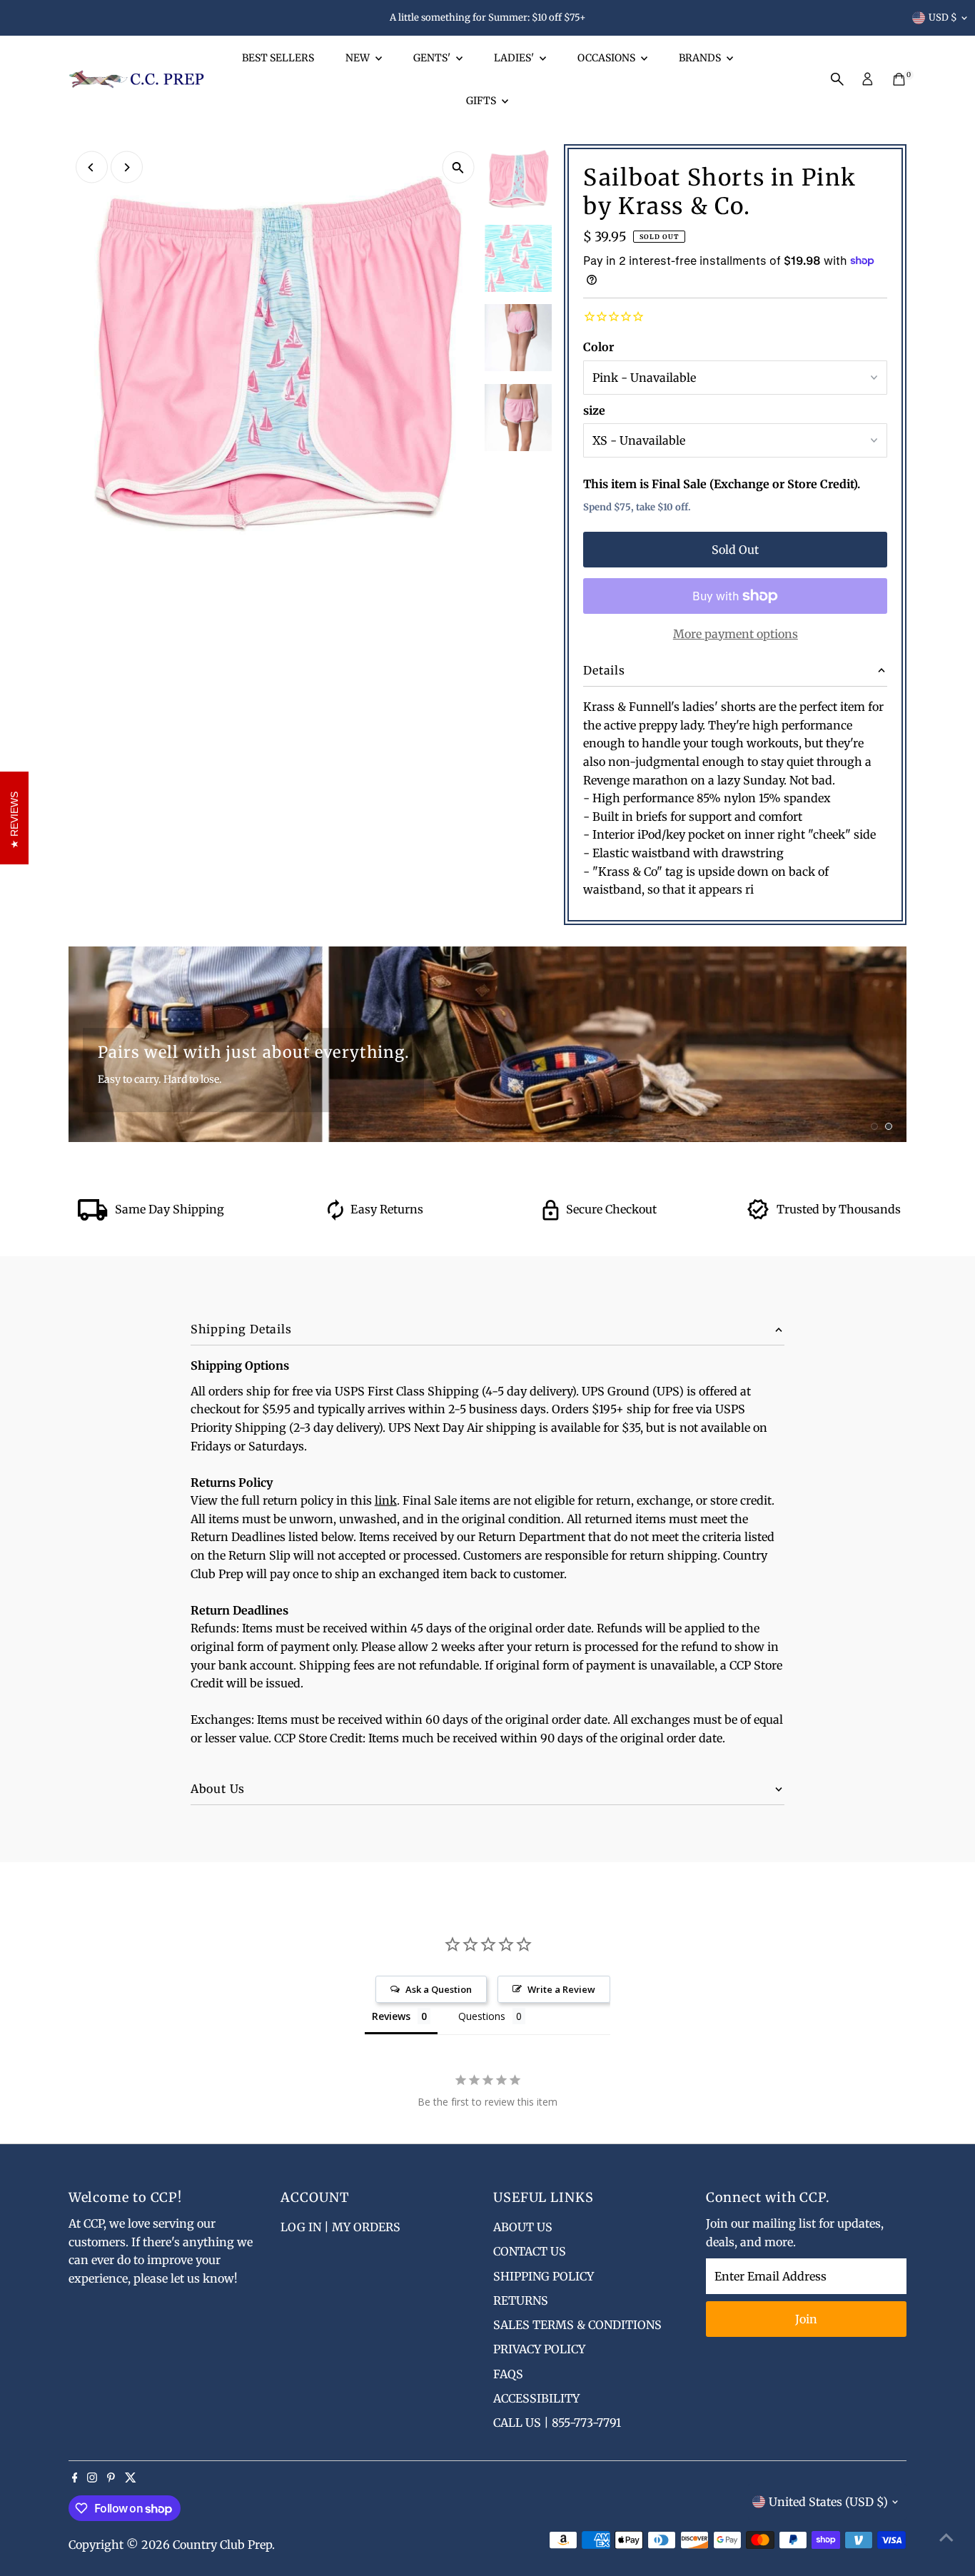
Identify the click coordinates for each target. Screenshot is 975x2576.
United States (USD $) (828, 2502)
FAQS (508, 2374)
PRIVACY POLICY (539, 2349)
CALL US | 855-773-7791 (557, 2423)
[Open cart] (899, 79)
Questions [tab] (482, 2016)
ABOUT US (523, 2227)
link (386, 1500)
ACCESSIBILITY (536, 2398)
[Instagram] (92, 2478)
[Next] (127, 167)
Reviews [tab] (391, 2016)
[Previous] (92, 167)
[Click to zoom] (458, 167)
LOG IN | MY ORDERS (340, 2227)
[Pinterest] (111, 2478)
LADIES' (515, 58)
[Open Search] (837, 79)
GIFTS (482, 101)
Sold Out (735, 550)
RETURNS (521, 2300)
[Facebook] (75, 2478)
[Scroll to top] (946, 2537)
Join (806, 2319)
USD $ (943, 17)
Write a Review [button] (561, 1989)
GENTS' (433, 58)
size (594, 410)
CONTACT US (530, 2251)
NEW (359, 58)
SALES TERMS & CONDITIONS (577, 2325)
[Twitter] (131, 2478)
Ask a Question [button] (439, 1989)
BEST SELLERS (278, 58)
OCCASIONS (607, 58)
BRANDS (701, 58)
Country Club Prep (222, 2545)
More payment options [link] (736, 634)
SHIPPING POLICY (544, 2276)
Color (598, 347)
